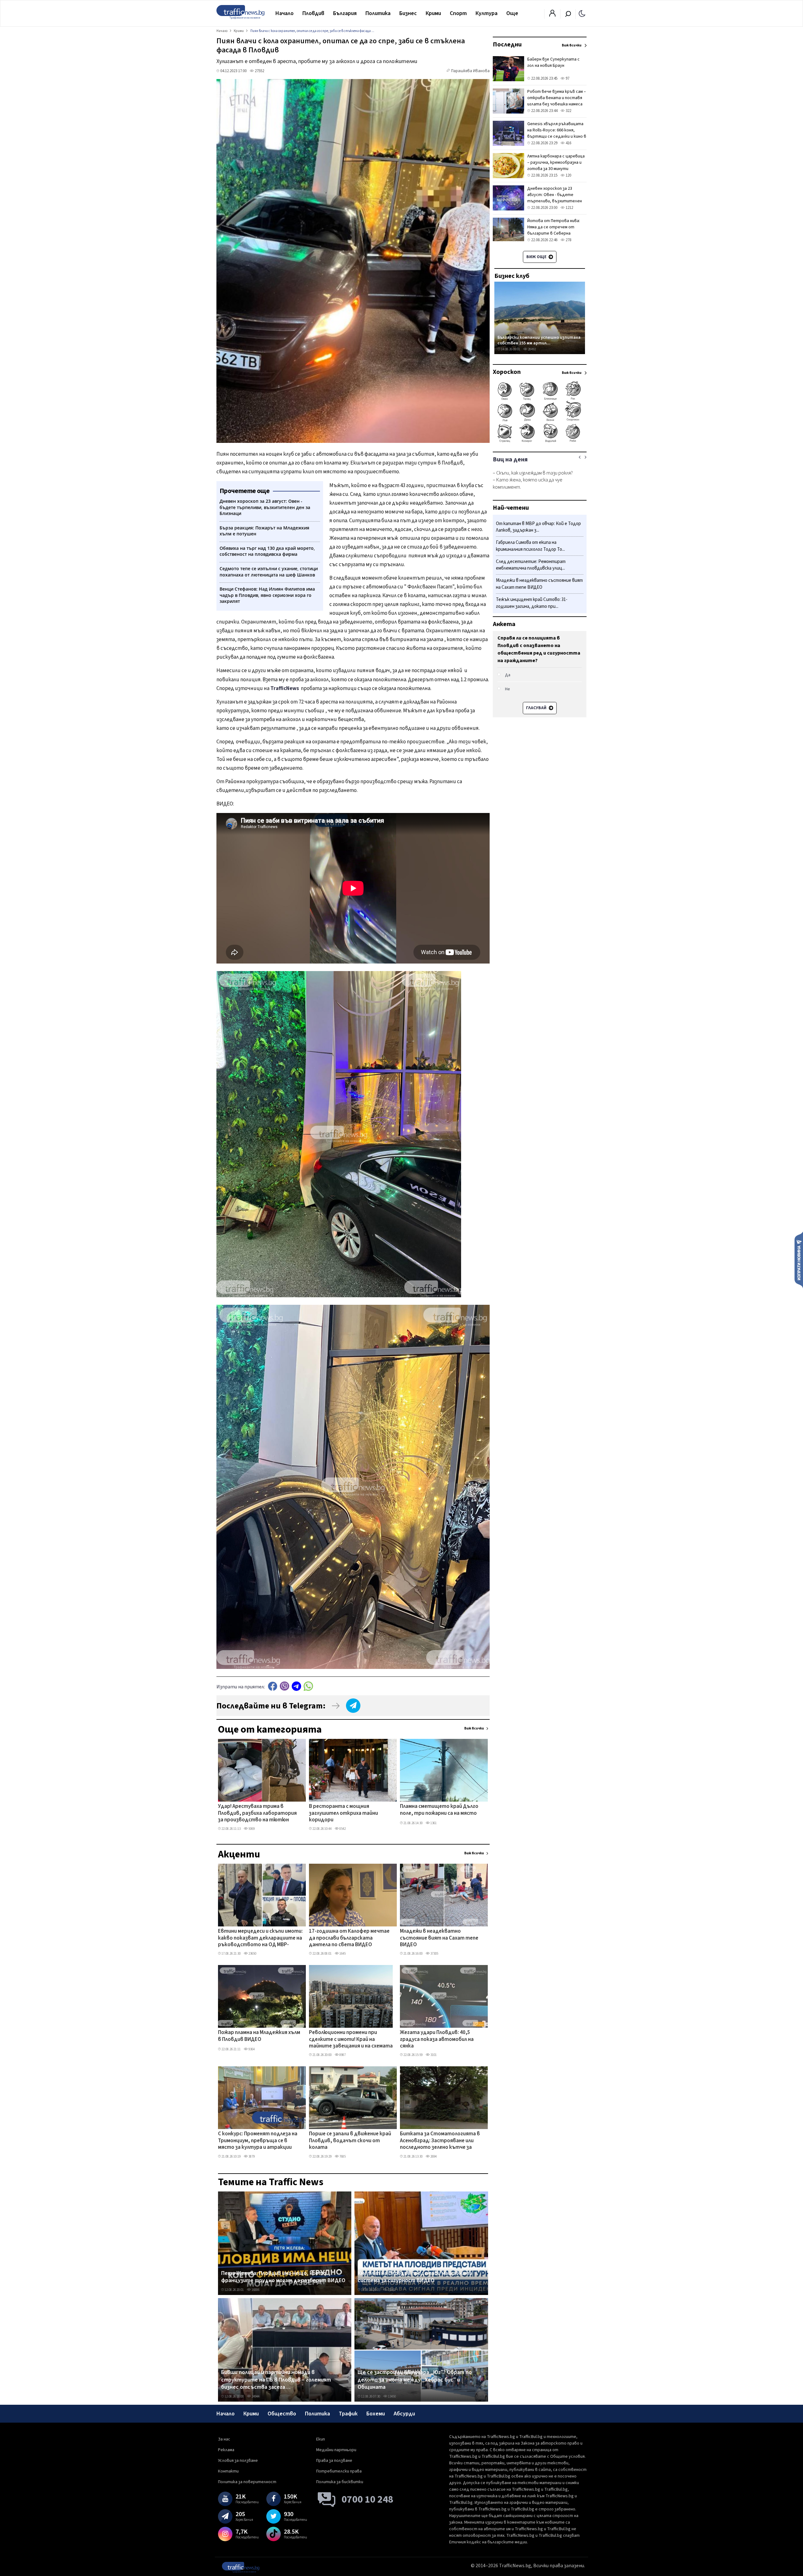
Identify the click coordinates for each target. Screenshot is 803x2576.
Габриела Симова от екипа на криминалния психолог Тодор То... (530, 546)
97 (567, 78)
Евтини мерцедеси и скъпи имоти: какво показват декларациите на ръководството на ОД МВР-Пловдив (260, 1938)
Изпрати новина (799, 1260)
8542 (342, 1829)
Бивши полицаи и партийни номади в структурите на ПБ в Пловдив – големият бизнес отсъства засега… (276, 2380)
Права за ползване (334, 2461)
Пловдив (313, 13)
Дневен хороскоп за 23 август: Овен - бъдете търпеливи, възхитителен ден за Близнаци (555, 198)
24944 (255, 2396)
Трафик (348, 2414)
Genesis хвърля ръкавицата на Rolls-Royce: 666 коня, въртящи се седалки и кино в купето (557, 133)
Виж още (537, 257)
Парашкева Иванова (470, 71)
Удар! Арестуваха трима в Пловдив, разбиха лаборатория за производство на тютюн (257, 1813)
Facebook (273, 1686)
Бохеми (376, 2414)
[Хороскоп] (540, 442)
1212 (569, 208)
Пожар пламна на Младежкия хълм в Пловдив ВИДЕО (259, 2036)
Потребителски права (339, 2471)
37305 (434, 1954)
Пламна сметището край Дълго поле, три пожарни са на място (439, 1810)
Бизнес (408, 13)
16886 (255, 2290)
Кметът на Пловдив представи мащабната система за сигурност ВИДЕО (415, 2277)
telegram (296, 1686)
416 (568, 143)
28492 (532, 349)
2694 (433, 2156)
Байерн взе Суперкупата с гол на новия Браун (553, 62)
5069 (251, 1829)
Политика (378, 13)
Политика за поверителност (247, 2482)
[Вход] (552, 15)
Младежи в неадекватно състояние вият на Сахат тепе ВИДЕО (439, 1938)
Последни (507, 45)
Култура (487, 13)
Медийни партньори (336, 2450)
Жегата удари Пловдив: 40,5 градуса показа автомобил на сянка (437, 2040)
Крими (433, 13)
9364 (251, 2049)
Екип (321, 2439)
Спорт (458, 13)
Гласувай (537, 708)
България (345, 13)
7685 (342, 2156)
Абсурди (404, 2414)
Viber (285, 1686)
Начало (285, 13)
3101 (433, 2055)
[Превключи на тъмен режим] (582, 13)
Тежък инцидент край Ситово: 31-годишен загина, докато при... (532, 603)
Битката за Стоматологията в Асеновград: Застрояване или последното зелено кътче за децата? (440, 2141)
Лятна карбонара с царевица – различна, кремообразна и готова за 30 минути (556, 162)
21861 (392, 2290)
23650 (252, 1954)
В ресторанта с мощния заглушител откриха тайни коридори (343, 1813)
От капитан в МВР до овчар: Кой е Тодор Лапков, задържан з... (538, 527)
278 (568, 240)
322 (568, 111)
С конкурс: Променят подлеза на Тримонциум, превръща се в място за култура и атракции (258, 2141)
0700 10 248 (367, 2499)
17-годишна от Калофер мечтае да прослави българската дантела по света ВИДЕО (349, 1938)
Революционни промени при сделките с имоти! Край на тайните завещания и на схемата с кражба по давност (351, 2040)
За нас (224, 2439)
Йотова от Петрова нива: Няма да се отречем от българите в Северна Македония (554, 230)
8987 (342, 2055)
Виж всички (474, 1728)
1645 (342, 1954)
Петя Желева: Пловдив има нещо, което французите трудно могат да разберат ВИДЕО (283, 2277)
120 (568, 175)
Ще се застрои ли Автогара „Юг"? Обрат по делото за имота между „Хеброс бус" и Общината (415, 2380)
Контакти (228, 2471)
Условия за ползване (238, 2461)
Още (512, 13)
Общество (282, 2414)
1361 (433, 1823)
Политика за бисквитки (340, 2482)
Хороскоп (507, 372)
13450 (392, 2396)
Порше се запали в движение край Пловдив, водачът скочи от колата (350, 2141)
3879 (251, 2156)
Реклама (226, 2450)
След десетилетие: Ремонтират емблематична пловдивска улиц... (531, 565)
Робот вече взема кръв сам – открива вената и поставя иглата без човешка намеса (557, 98)
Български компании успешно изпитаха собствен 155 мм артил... (539, 340)
